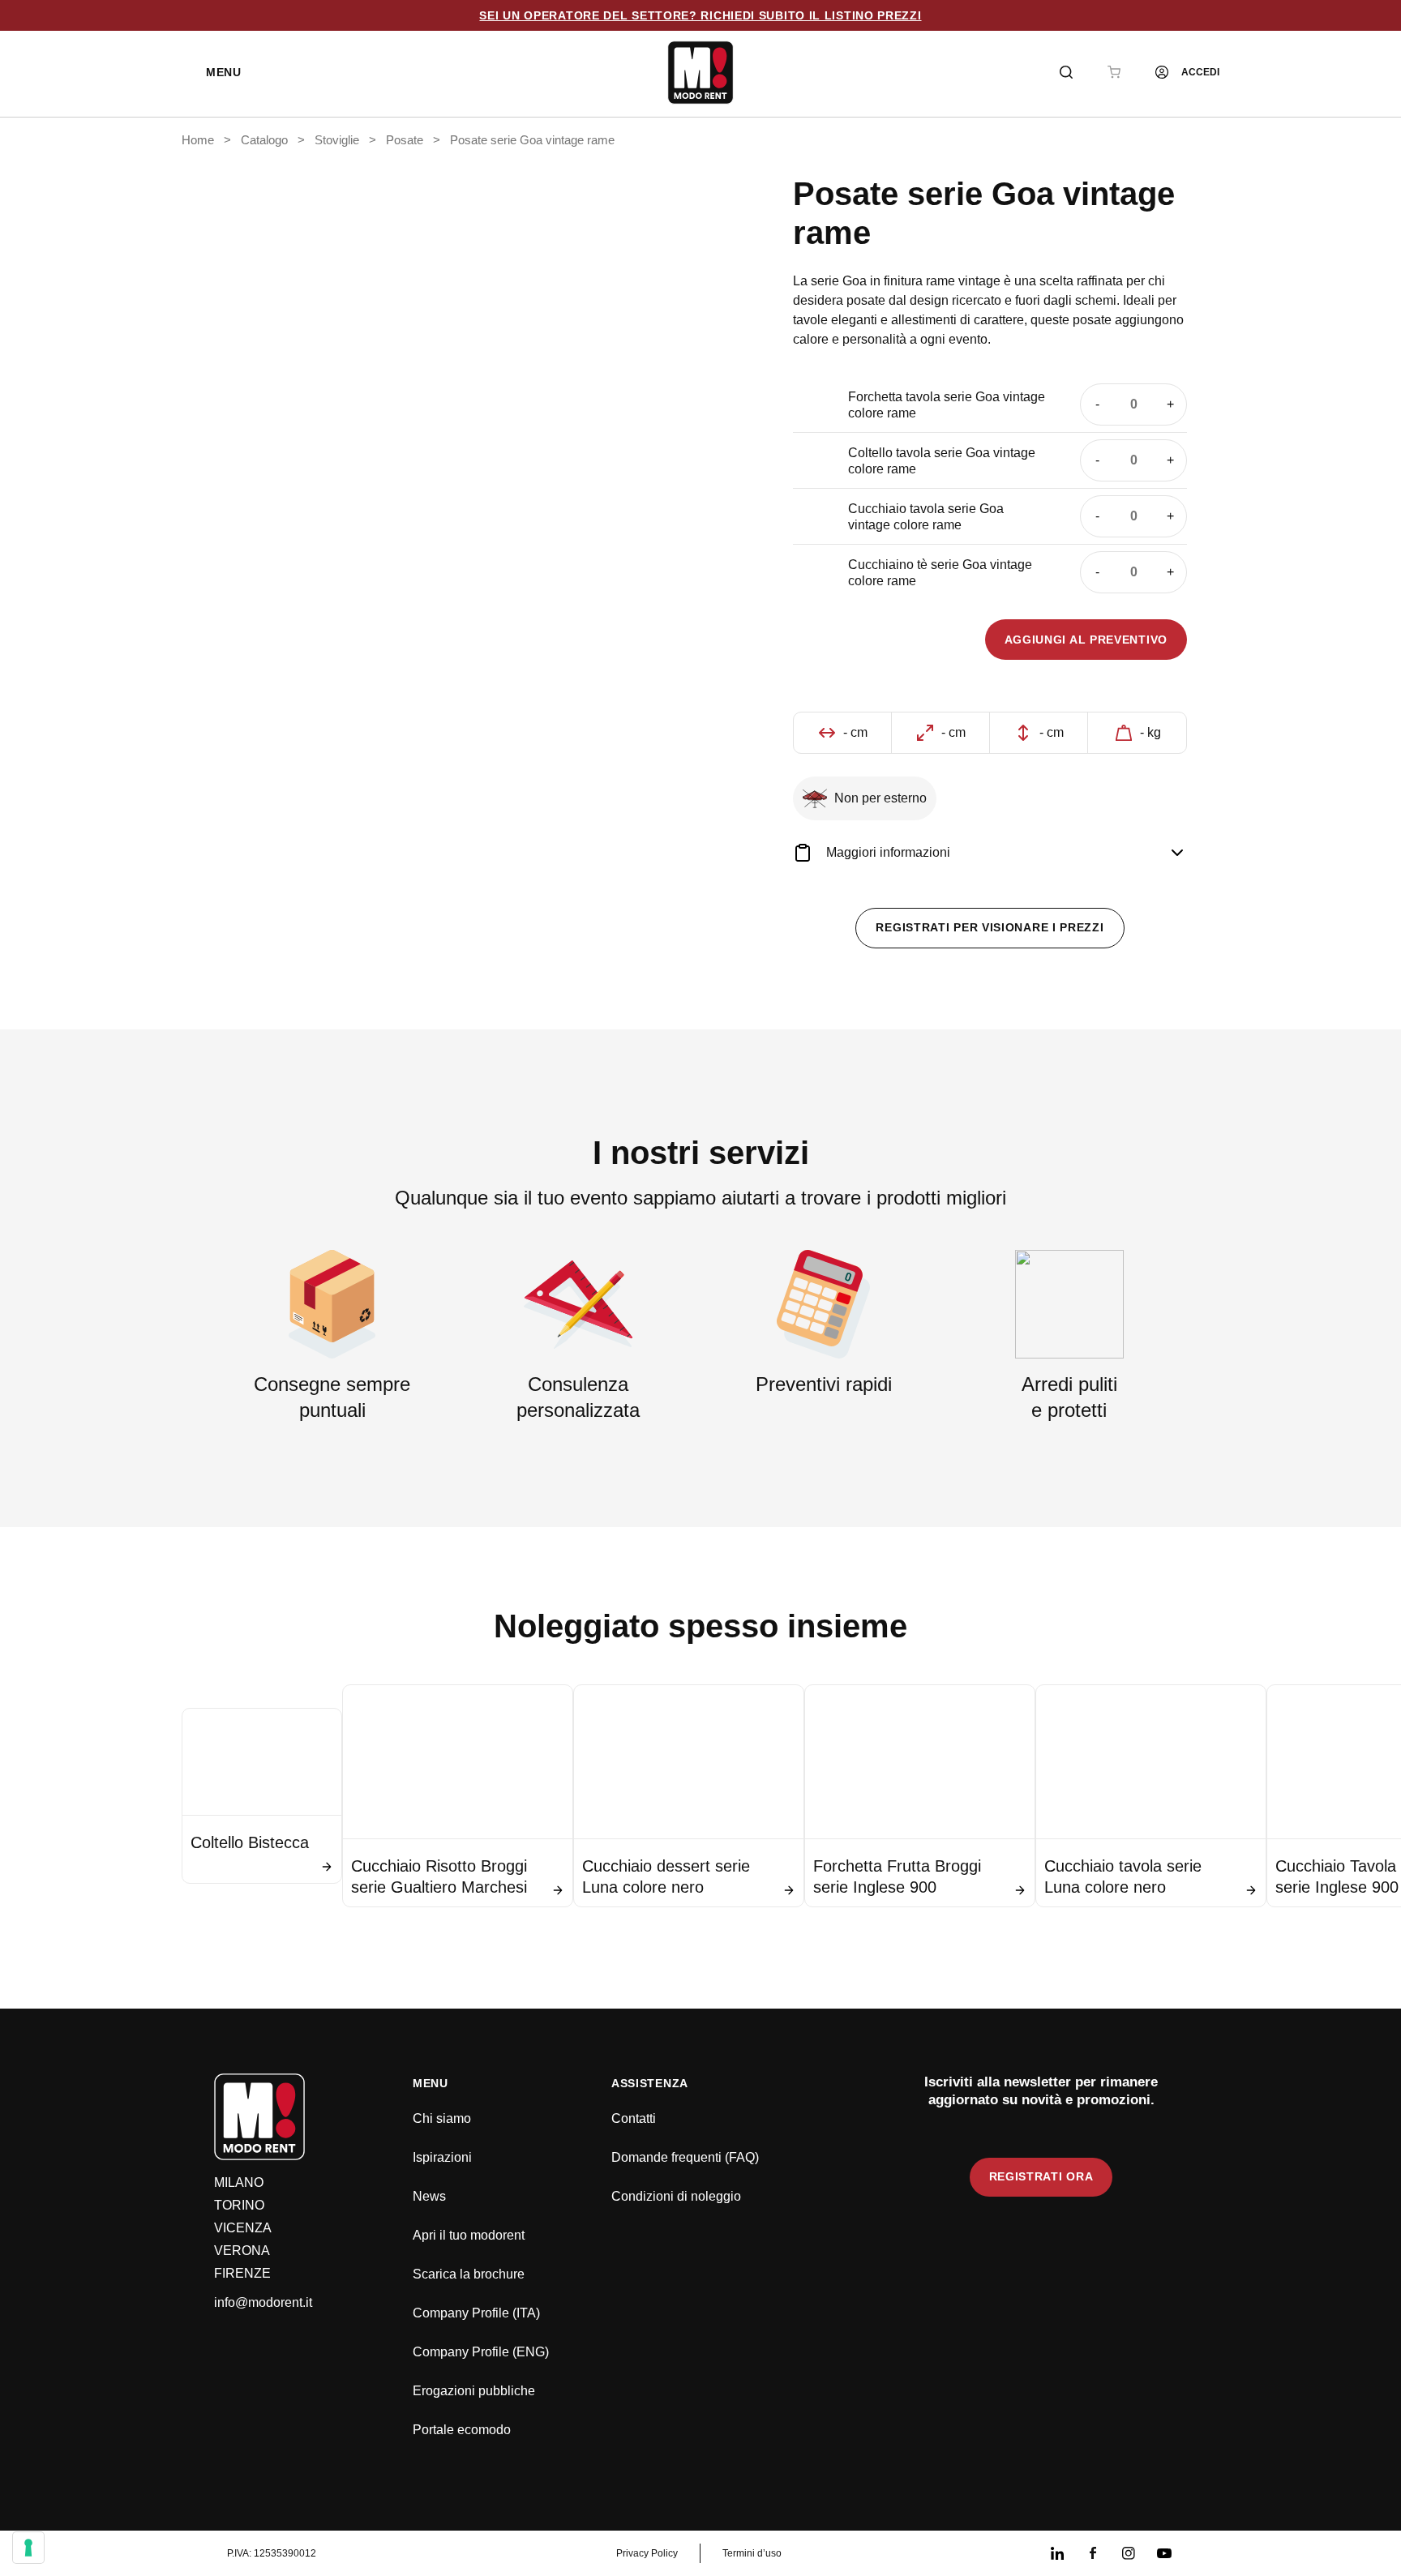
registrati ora (1041, 2176)
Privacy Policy (647, 2553)
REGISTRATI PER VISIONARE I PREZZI (990, 927)
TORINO (239, 2205)
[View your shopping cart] (1114, 72)
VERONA (242, 2251)
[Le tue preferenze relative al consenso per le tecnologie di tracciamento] (28, 2548)
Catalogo (264, 140)
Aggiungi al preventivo (1086, 640)
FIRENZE (242, 2273)
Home (198, 140)
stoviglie (337, 140)
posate (405, 140)
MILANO (239, 2182)
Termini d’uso (752, 2553)
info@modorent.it (263, 2302)
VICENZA (243, 2228)
